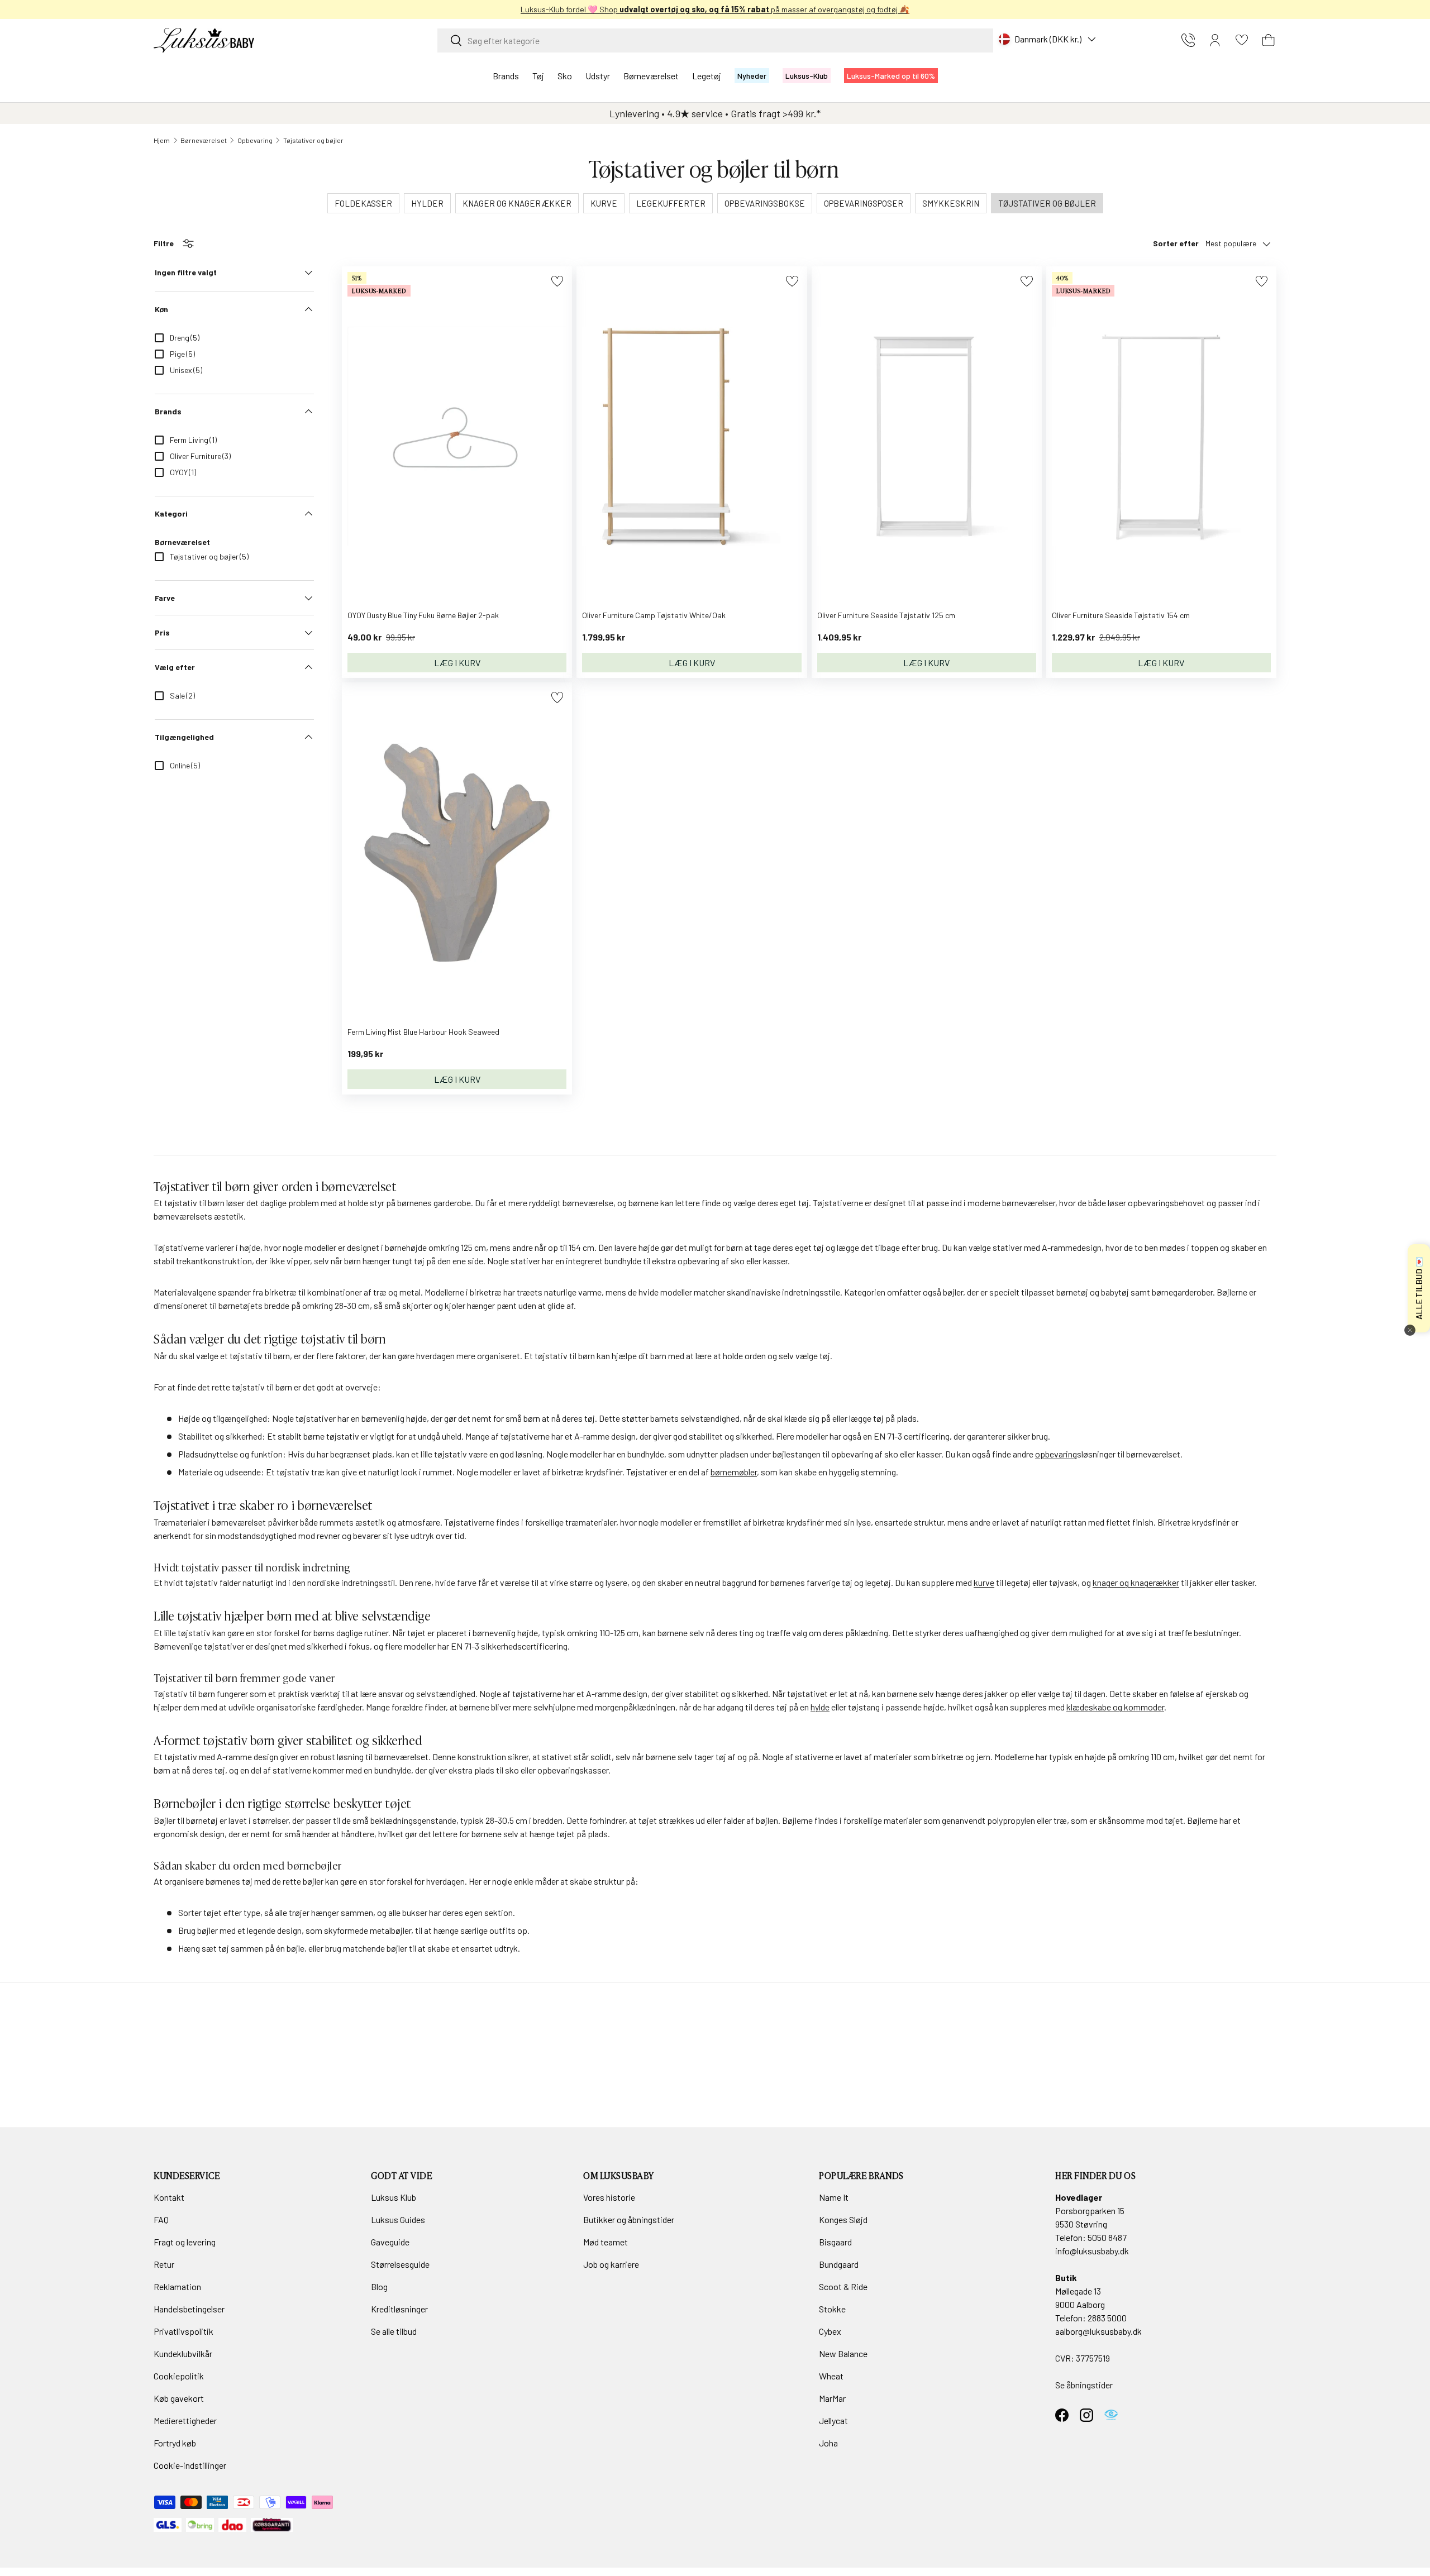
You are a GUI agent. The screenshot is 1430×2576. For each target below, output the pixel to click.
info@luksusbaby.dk (1092, 2251)
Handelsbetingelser (189, 2309)
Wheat (831, 2376)
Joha (828, 2443)
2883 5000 (1107, 2318)
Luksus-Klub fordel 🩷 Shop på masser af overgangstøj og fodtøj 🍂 (715, 9)
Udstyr (598, 76)
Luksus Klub (394, 2197)
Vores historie (609, 2197)
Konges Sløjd (843, 2219)
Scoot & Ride (843, 2286)
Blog (379, 2286)
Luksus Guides (398, 2219)
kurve (984, 1582)
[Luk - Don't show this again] (1410, 1330)
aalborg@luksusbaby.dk (1098, 2331)
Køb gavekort (179, 2398)
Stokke (832, 2309)
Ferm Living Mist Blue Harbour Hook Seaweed (423, 1032)
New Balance (843, 2353)
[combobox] (715, 40)
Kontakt (169, 2197)
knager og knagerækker (1136, 1582)
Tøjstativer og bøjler (313, 140)
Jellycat (833, 2420)
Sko (565, 76)
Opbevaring (255, 140)
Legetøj (707, 76)
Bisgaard (835, 2242)
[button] (1269, 40)
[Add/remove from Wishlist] (557, 281)
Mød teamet (606, 2242)
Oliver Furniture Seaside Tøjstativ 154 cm (1121, 615)
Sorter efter (1176, 243)
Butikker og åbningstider (629, 2219)
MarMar (832, 2398)
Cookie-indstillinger (190, 2465)
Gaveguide (390, 2242)
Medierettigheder (185, 2420)
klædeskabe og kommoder (1115, 1707)
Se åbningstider (1084, 2385)
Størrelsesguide (400, 2264)
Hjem (162, 140)
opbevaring (1056, 1454)
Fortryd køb (175, 2443)
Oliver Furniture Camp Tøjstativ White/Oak (654, 615)
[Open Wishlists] (1242, 40)
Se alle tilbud (394, 2331)
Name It (834, 2197)
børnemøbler (734, 1472)
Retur (164, 2264)
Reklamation (177, 2286)
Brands (506, 76)
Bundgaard (839, 2264)
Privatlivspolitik (183, 2331)
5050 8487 (1107, 2237)
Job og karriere (611, 2264)
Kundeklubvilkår (183, 2353)
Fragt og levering (185, 2242)
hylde (820, 1707)
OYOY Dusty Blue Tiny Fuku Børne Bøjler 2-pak (423, 615)
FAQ (161, 2219)
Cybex (830, 2331)
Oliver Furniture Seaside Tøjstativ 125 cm (886, 615)
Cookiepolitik (179, 2376)
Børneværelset (651, 76)
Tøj (538, 76)
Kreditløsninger (399, 2309)
